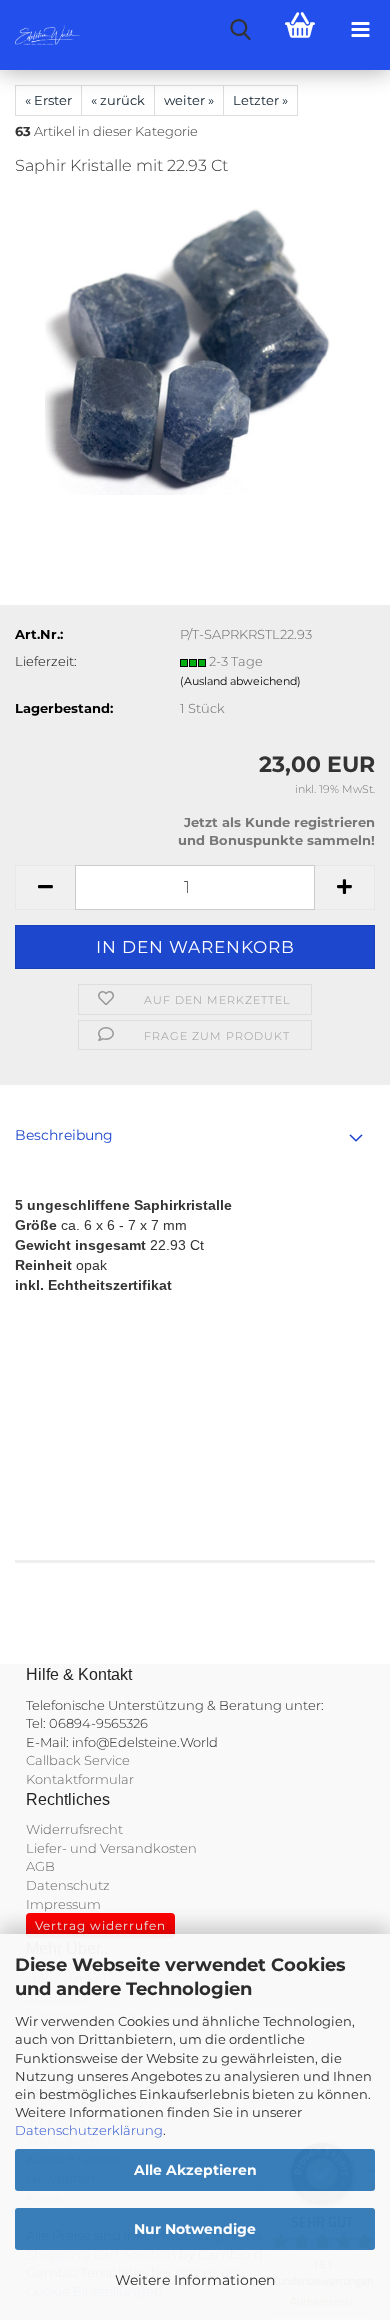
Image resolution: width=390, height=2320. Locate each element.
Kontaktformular (80, 1779)
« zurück (118, 100)
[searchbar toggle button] (240, 30)
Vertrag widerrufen (100, 1925)
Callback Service (78, 1760)
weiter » (189, 100)
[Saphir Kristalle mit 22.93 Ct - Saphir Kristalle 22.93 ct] (195, 344)
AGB (40, 1866)
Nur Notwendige (195, 2229)
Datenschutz (68, 1885)
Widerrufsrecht (74, 1829)
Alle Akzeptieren (195, 2170)
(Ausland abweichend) (240, 681)
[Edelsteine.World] (40, 35)
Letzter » (260, 100)
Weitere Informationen (195, 2280)
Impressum (63, 1904)
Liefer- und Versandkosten (111, 1848)
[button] (45, 887)
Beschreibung (64, 1135)
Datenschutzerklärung (89, 2130)
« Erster (48, 100)
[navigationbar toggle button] (360, 30)
